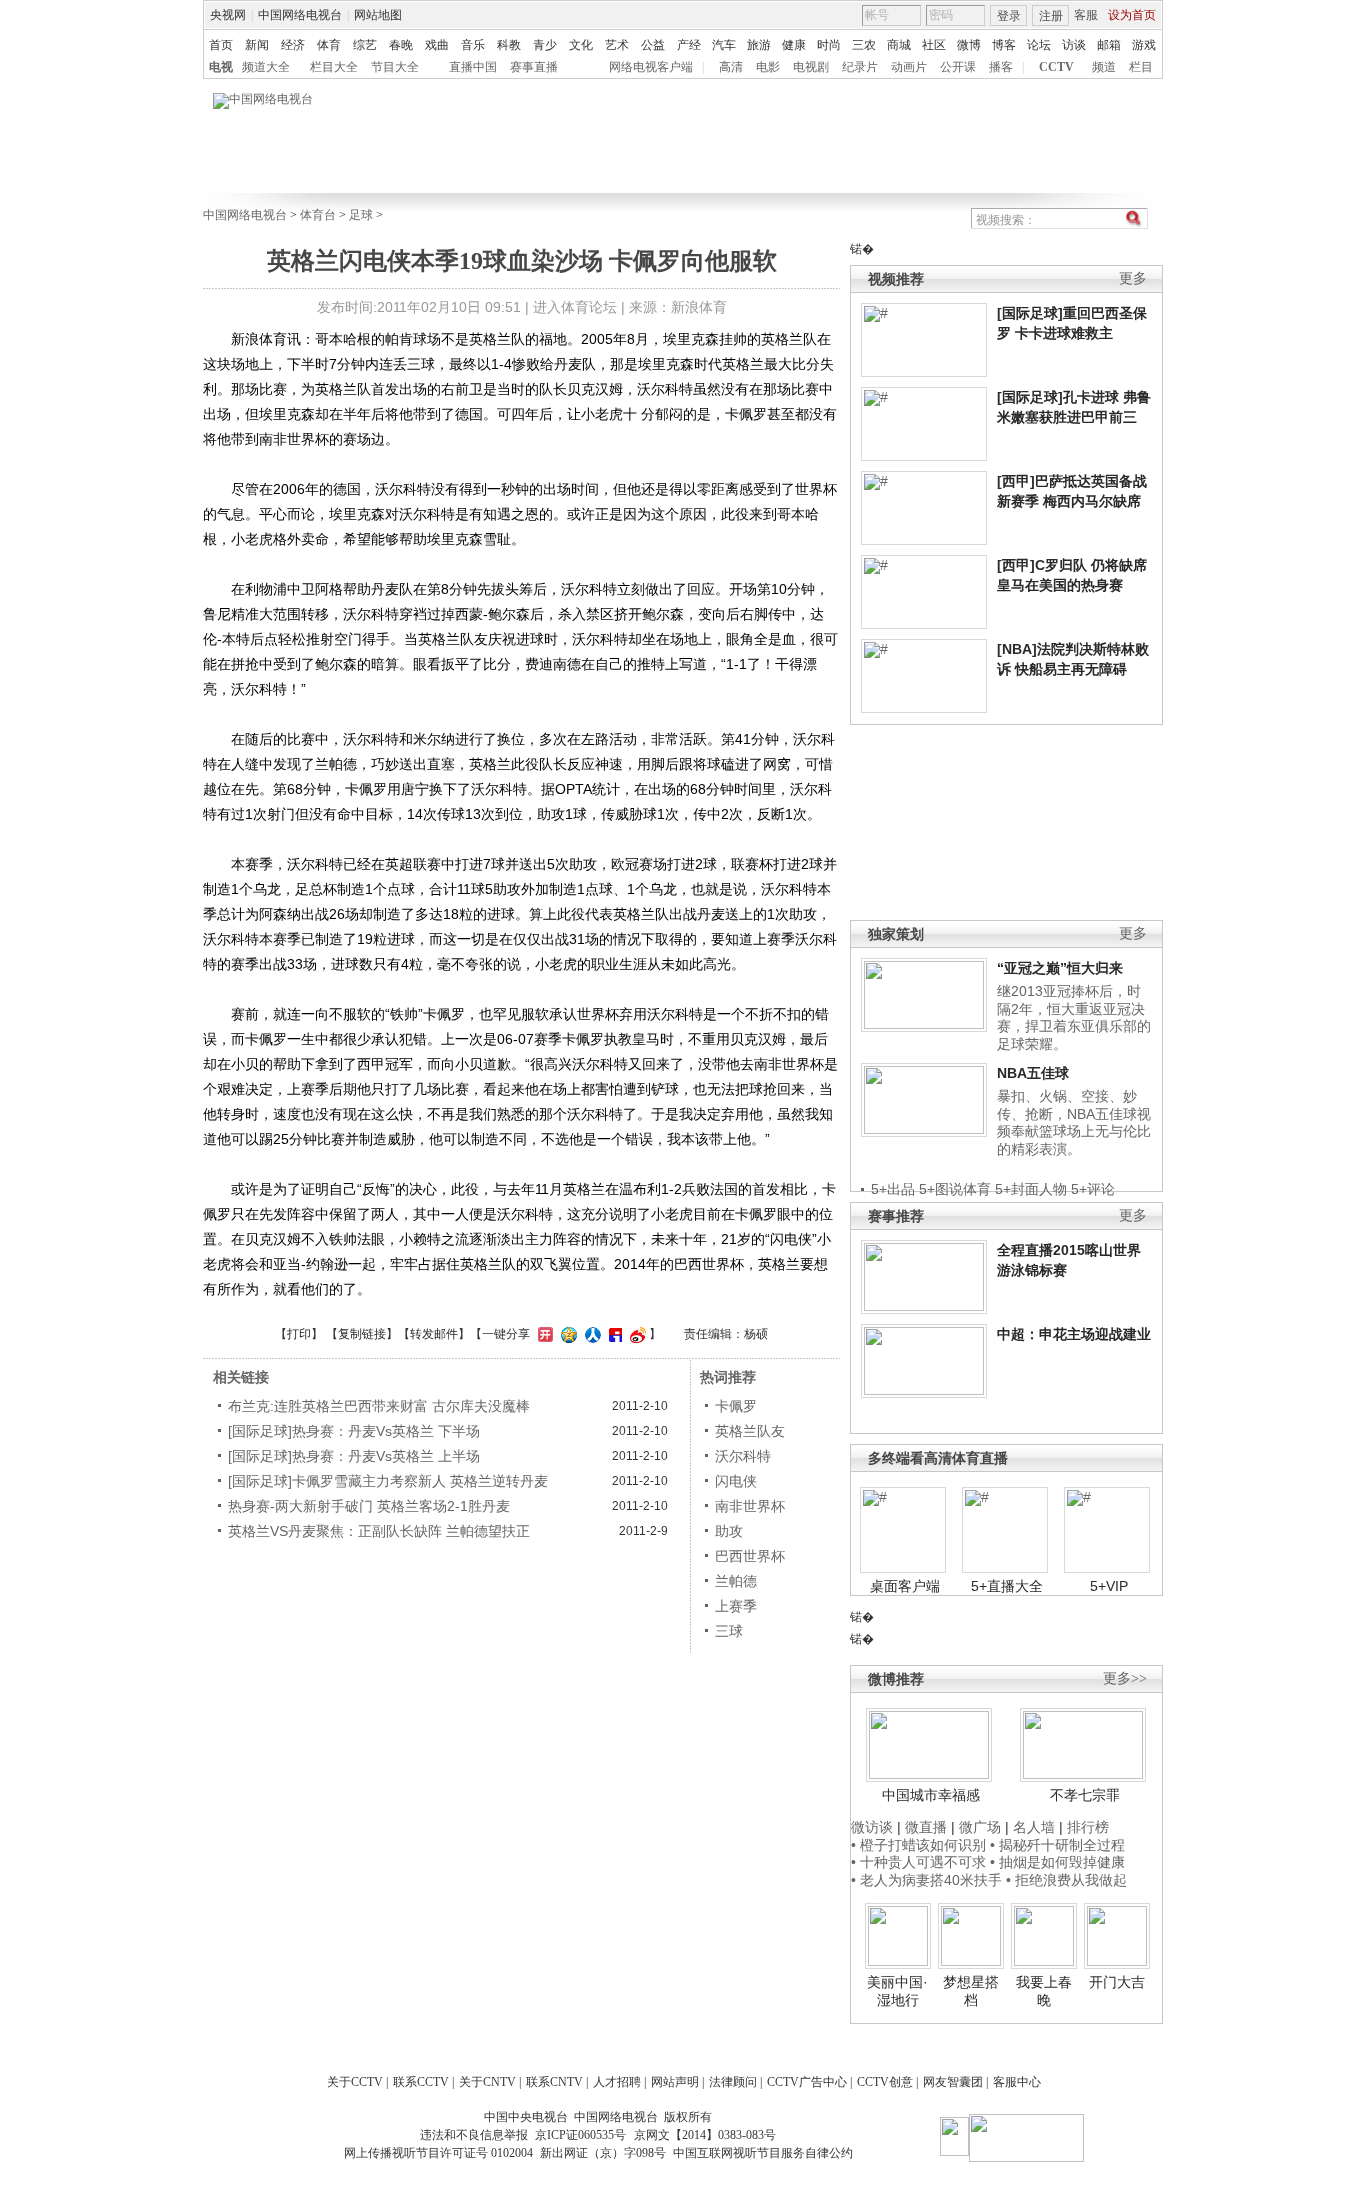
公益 (653, 45)
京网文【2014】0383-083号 (705, 2135)
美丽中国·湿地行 (897, 1991)
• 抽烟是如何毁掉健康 (1057, 1862)
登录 (1009, 16)
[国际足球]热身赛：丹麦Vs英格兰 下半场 (354, 1431)
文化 (581, 45)
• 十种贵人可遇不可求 (920, 1862)
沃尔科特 (743, 1456)
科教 (509, 45)
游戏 (1144, 45)
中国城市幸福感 (931, 1795)
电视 (221, 67)
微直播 (926, 1827)
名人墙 (1034, 1827)
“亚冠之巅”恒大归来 (1060, 968)
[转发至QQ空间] (566, 1334)
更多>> (1125, 1678)
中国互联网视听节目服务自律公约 (763, 2153)
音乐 (473, 45)
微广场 (980, 1827)
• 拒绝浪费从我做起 (1066, 1880)
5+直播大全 (1007, 1586)
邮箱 (1109, 45)
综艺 (365, 45)
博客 (1004, 45)
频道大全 (266, 67)
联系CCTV (421, 2082)
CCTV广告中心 (807, 2082)
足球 (361, 215)
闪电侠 (736, 1481)
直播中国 (473, 67)
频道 (1104, 67)
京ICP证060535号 (580, 2135)
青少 (545, 45)
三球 (729, 1631)
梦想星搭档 (971, 1991)
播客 (1001, 67)
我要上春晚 (1044, 1991)
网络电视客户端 (651, 67)
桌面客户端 (905, 1586)
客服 (1086, 15)
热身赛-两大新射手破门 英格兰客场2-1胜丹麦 (369, 1506)
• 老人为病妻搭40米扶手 (926, 1880)
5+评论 (1093, 1189)
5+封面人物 (1031, 1189)
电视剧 (811, 67)
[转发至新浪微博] (635, 1334)
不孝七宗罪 (1085, 1795)
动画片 (909, 67)
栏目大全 (334, 67)
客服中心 (1017, 2082)
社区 (934, 45)
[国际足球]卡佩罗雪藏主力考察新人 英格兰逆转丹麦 (388, 1481)
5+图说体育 (955, 1189)
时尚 (829, 45)
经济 (293, 45)
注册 (1051, 16)
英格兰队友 (750, 1431)
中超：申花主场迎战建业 (1074, 1334)
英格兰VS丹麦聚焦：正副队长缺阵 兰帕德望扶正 (379, 1531)
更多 (1133, 278)
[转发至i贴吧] (613, 1334)
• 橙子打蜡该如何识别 (918, 1845)
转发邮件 (434, 1334)
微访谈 (872, 1827)
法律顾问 (733, 2082)
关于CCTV (355, 2082)
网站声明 (675, 2082)
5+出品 (893, 1189)
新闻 (257, 45)
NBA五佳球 (1033, 1073)
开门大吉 (1117, 1982)
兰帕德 (736, 1581)
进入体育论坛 (575, 307)
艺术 (617, 45)
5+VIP (1109, 1586)
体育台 (318, 215)
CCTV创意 (885, 2082)
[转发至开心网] (543, 1334)
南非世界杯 (750, 1506)
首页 (221, 45)
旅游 (759, 45)
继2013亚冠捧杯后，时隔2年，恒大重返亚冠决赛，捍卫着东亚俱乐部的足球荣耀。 (1074, 1017)
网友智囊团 (953, 2082)
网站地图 (378, 15)
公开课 (958, 67)
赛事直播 (534, 67)
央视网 (228, 15)
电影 (768, 67)
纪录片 (860, 67)
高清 (731, 67)
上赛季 (736, 1606)
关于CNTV (487, 2082)
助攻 (729, 1531)
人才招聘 (617, 2082)
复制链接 (362, 1334)
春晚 (401, 45)
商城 (899, 45)
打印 (299, 1334)
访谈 (1074, 45)
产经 (689, 45)
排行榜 (1088, 1827)
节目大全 (395, 67)
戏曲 (437, 45)
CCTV (1056, 67)
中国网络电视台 (300, 15)
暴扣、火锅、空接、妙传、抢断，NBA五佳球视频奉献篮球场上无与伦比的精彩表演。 (1074, 1122)
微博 (969, 45)
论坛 (1039, 45)
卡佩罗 (736, 1406)
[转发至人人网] (590, 1334)
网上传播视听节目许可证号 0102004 (438, 2153)
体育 (329, 45)
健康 (794, 45)
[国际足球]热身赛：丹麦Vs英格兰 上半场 (354, 1456)
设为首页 (1132, 15)
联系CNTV (554, 2082)
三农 (864, 45)
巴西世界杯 (750, 1556)
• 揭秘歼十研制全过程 (1057, 1845)
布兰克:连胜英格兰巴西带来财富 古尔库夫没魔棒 (379, 1406)
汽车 (724, 45)
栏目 (1141, 67)
